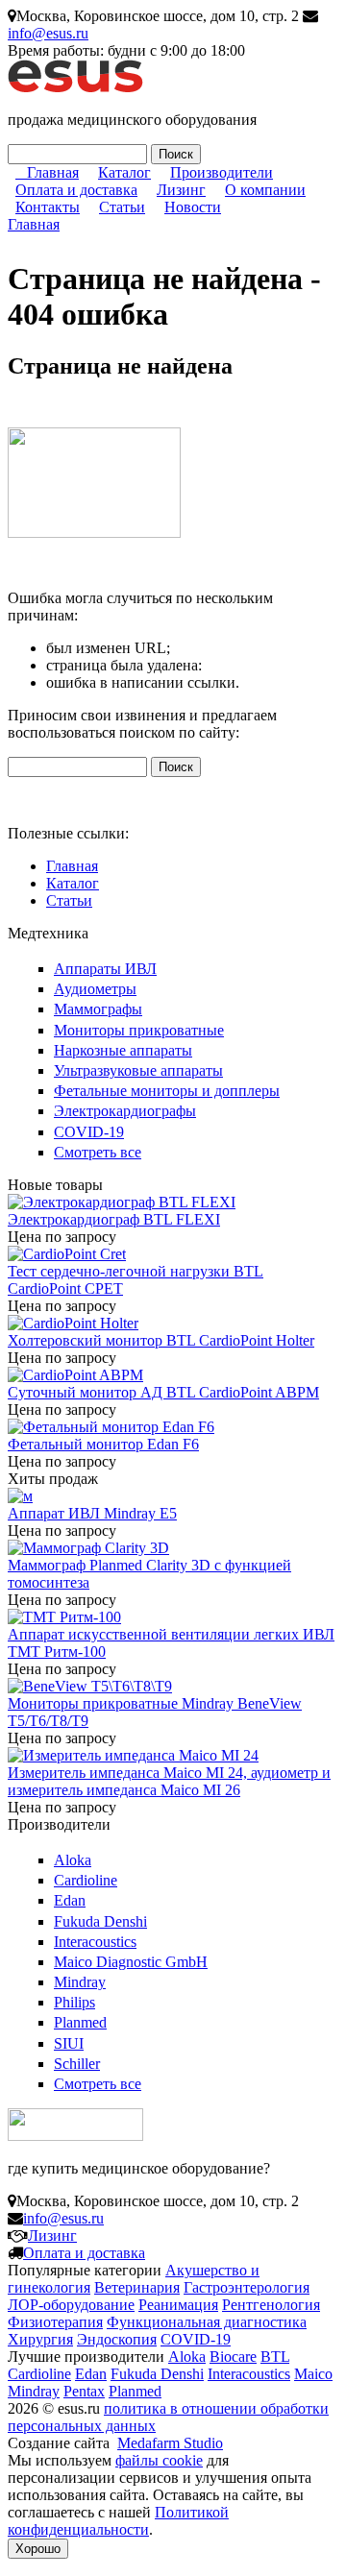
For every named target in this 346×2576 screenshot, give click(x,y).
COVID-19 (89, 1132)
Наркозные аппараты (123, 1050)
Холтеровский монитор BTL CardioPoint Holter (161, 1340)
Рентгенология (271, 2305)
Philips (74, 2002)
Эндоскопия (117, 2339)
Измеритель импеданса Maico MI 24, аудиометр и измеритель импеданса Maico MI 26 (169, 1781)
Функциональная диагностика (207, 2322)
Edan (70, 1900)
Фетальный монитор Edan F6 (103, 1444)
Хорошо (38, 2549)
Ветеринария (137, 2287)
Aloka (73, 1860)
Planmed (80, 2022)
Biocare (233, 2357)
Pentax (84, 2391)
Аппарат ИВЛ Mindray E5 (92, 1513)
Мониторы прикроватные (139, 1030)
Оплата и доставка (76, 190)
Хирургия (40, 2339)
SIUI (69, 2043)
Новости (193, 207)
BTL (275, 2357)
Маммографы (98, 1009)
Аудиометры (95, 989)
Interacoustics (95, 1942)
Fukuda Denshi (100, 1921)
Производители (222, 172)
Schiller (77, 2064)
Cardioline (86, 1880)
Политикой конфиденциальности (118, 2521)
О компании (265, 190)
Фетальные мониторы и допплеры (167, 1091)
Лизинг (181, 190)
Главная (53, 172)
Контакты (48, 207)
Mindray (80, 1982)
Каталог (124, 172)
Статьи (122, 207)
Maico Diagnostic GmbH (131, 1962)
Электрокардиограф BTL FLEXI (114, 1219)
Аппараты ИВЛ (105, 969)
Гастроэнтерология (247, 2287)
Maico (313, 2374)
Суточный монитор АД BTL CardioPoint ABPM (163, 1392)
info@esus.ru (48, 33)
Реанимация (178, 2305)
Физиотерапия (55, 2322)
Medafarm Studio (170, 2443)
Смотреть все (98, 1152)
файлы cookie (159, 2460)
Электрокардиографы (125, 1111)
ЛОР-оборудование (71, 2305)
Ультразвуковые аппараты (138, 1070)
